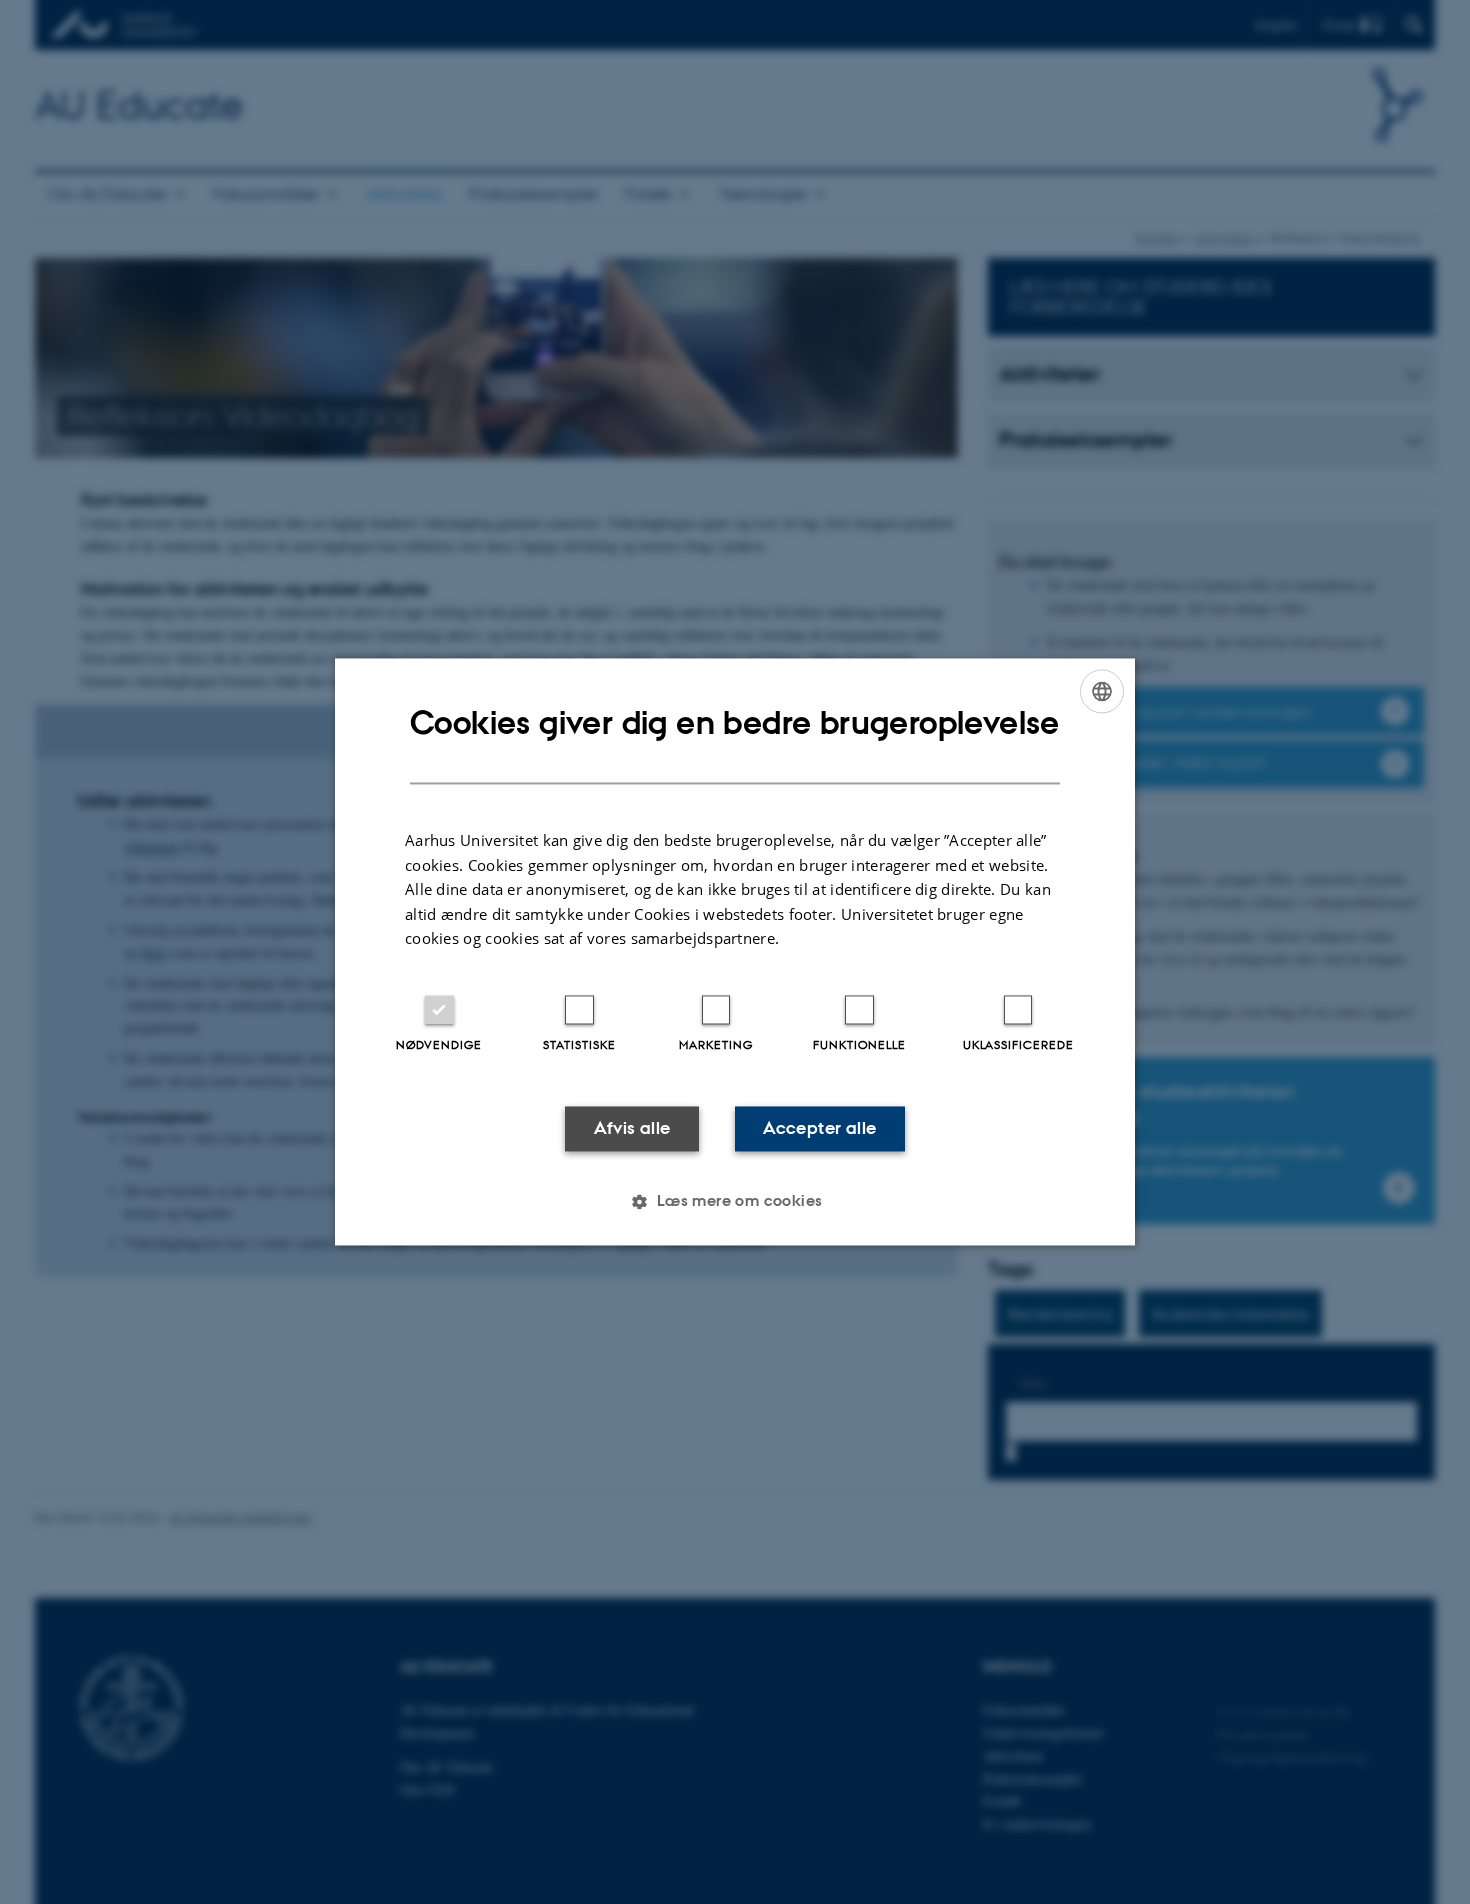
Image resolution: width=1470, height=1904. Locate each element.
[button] (734, 1202)
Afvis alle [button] (632, 1128)
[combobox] (1102, 691)
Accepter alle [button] (819, 1128)
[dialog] (735, 951)
